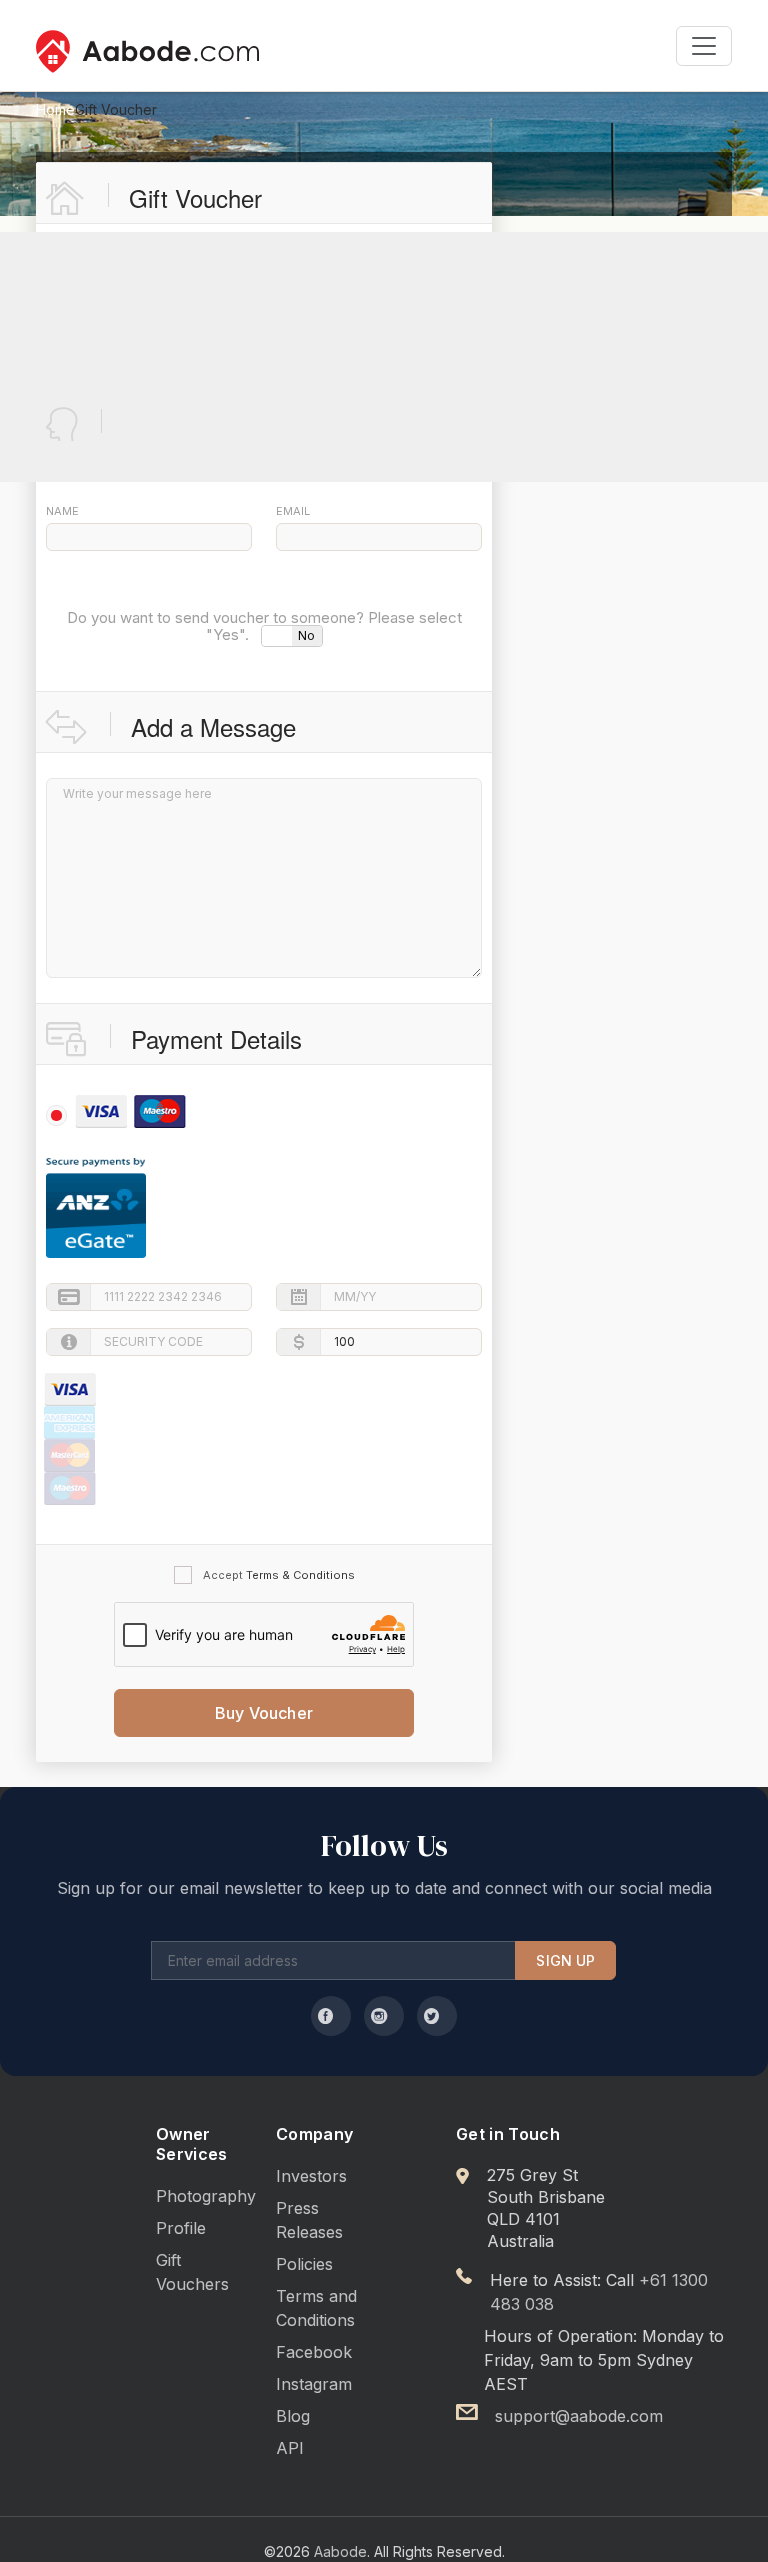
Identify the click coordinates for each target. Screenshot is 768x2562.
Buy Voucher (264, 1713)
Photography (206, 2196)
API (290, 2448)
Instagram (314, 2384)
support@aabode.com (579, 2416)
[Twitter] (437, 2016)
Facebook (314, 2352)
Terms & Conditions (300, 1575)
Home (55, 109)
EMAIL (293, 511)
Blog (293, 2416)
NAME (62, 511)
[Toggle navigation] (704, 46)
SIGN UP (565, 1960)
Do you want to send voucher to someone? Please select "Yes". (264, 627)
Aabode (340, 2551)
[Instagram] (384, 2016)
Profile (181, 2228)
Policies (304, 2264)
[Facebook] (331, 2016)
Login (365, 420)
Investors (311, 2176)
